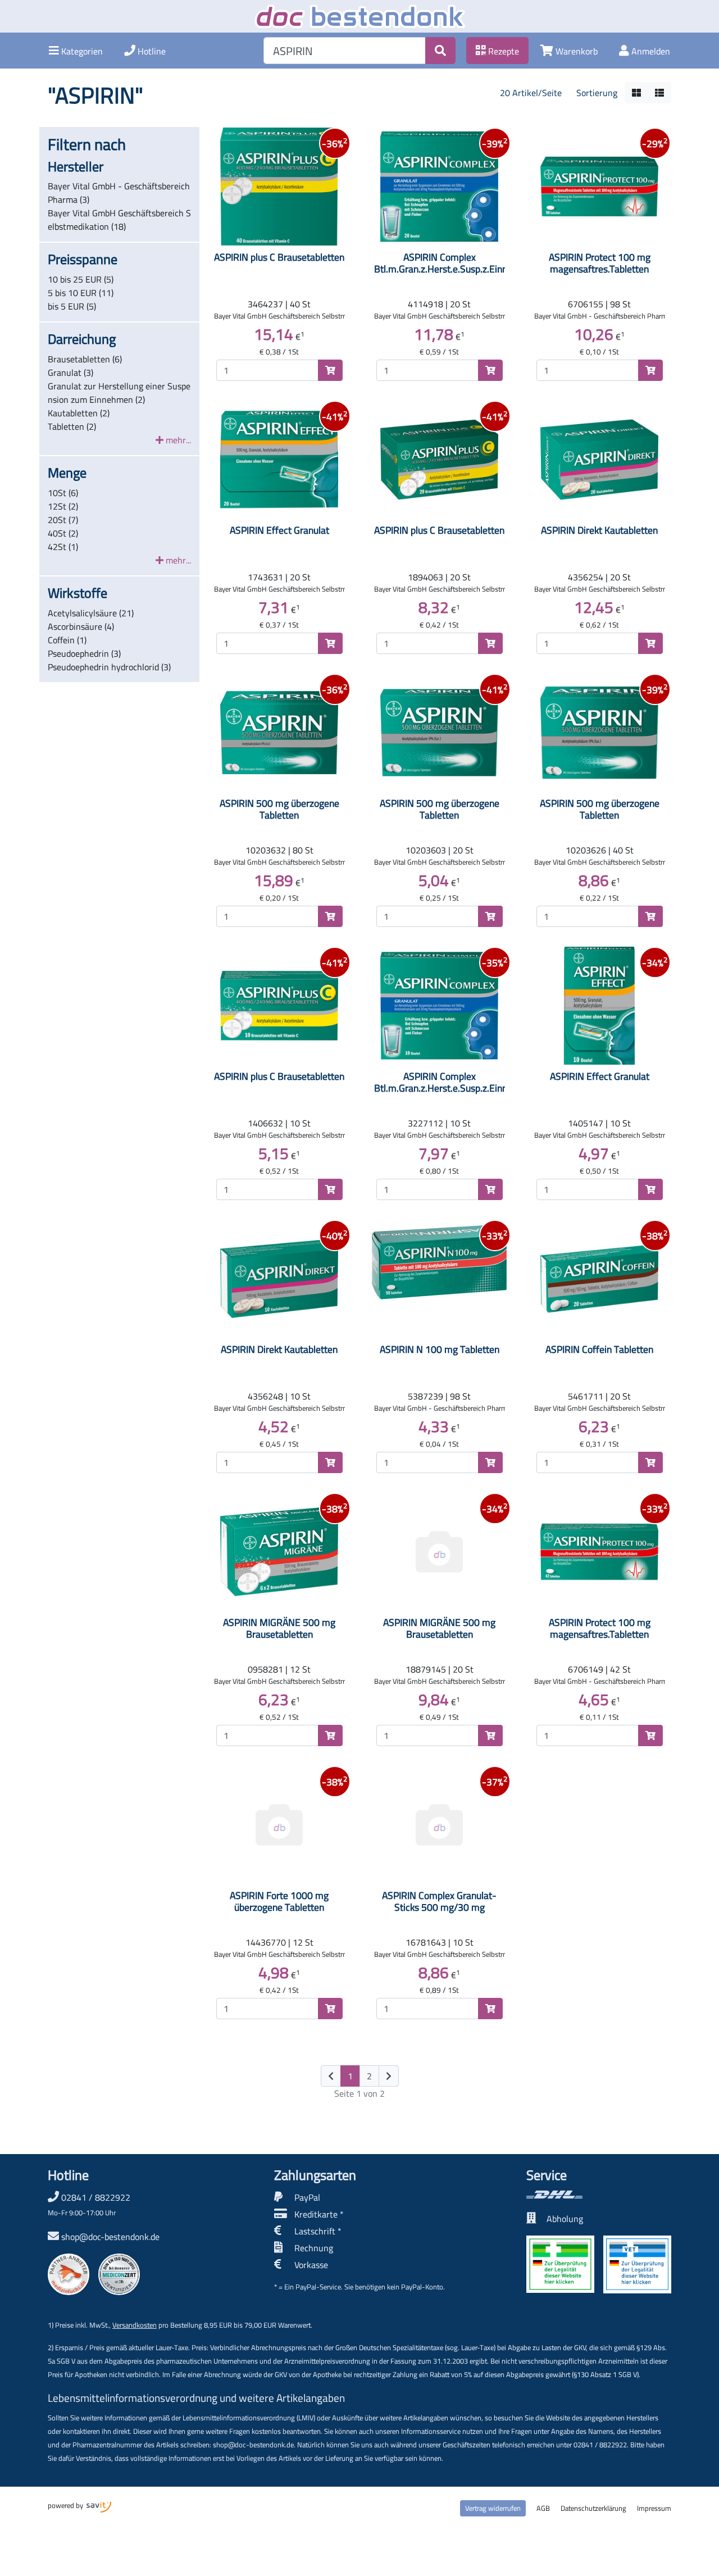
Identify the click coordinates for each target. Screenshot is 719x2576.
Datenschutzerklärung (593, 2508)
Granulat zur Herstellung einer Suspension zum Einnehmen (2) (119, 393)
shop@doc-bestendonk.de (110, 2237)
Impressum (654, 2508)
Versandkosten (135, 2325)
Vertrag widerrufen (493, 2508)
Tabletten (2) (72, 426)
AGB (543, 2508)
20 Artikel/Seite (531, 93)
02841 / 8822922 (89, 2204)
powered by (66, 2505)
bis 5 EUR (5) (72, 306)
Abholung (565, 2219)
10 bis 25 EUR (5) (81, 279)
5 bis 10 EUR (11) (81, 293)
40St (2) (63, 533)
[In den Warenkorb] (330, 370)
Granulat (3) (70, 372)
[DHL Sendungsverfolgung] (599, 2195)
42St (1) (63, 547)
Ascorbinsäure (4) (81, 626)
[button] (76, 51)
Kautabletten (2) (79, 413)
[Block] (636, 93)
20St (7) (63, 520)
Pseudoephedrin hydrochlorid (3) (109, 667)
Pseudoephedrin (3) (84, 653)
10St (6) (63, 493)
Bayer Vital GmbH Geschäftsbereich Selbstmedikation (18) (119, 220)
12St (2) (63, 506)
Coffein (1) (67, 640)
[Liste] (659, 93)
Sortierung (597, 93)
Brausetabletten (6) (85, 359)
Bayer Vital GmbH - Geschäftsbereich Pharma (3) (119, 193)
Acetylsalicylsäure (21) (91, 613)
